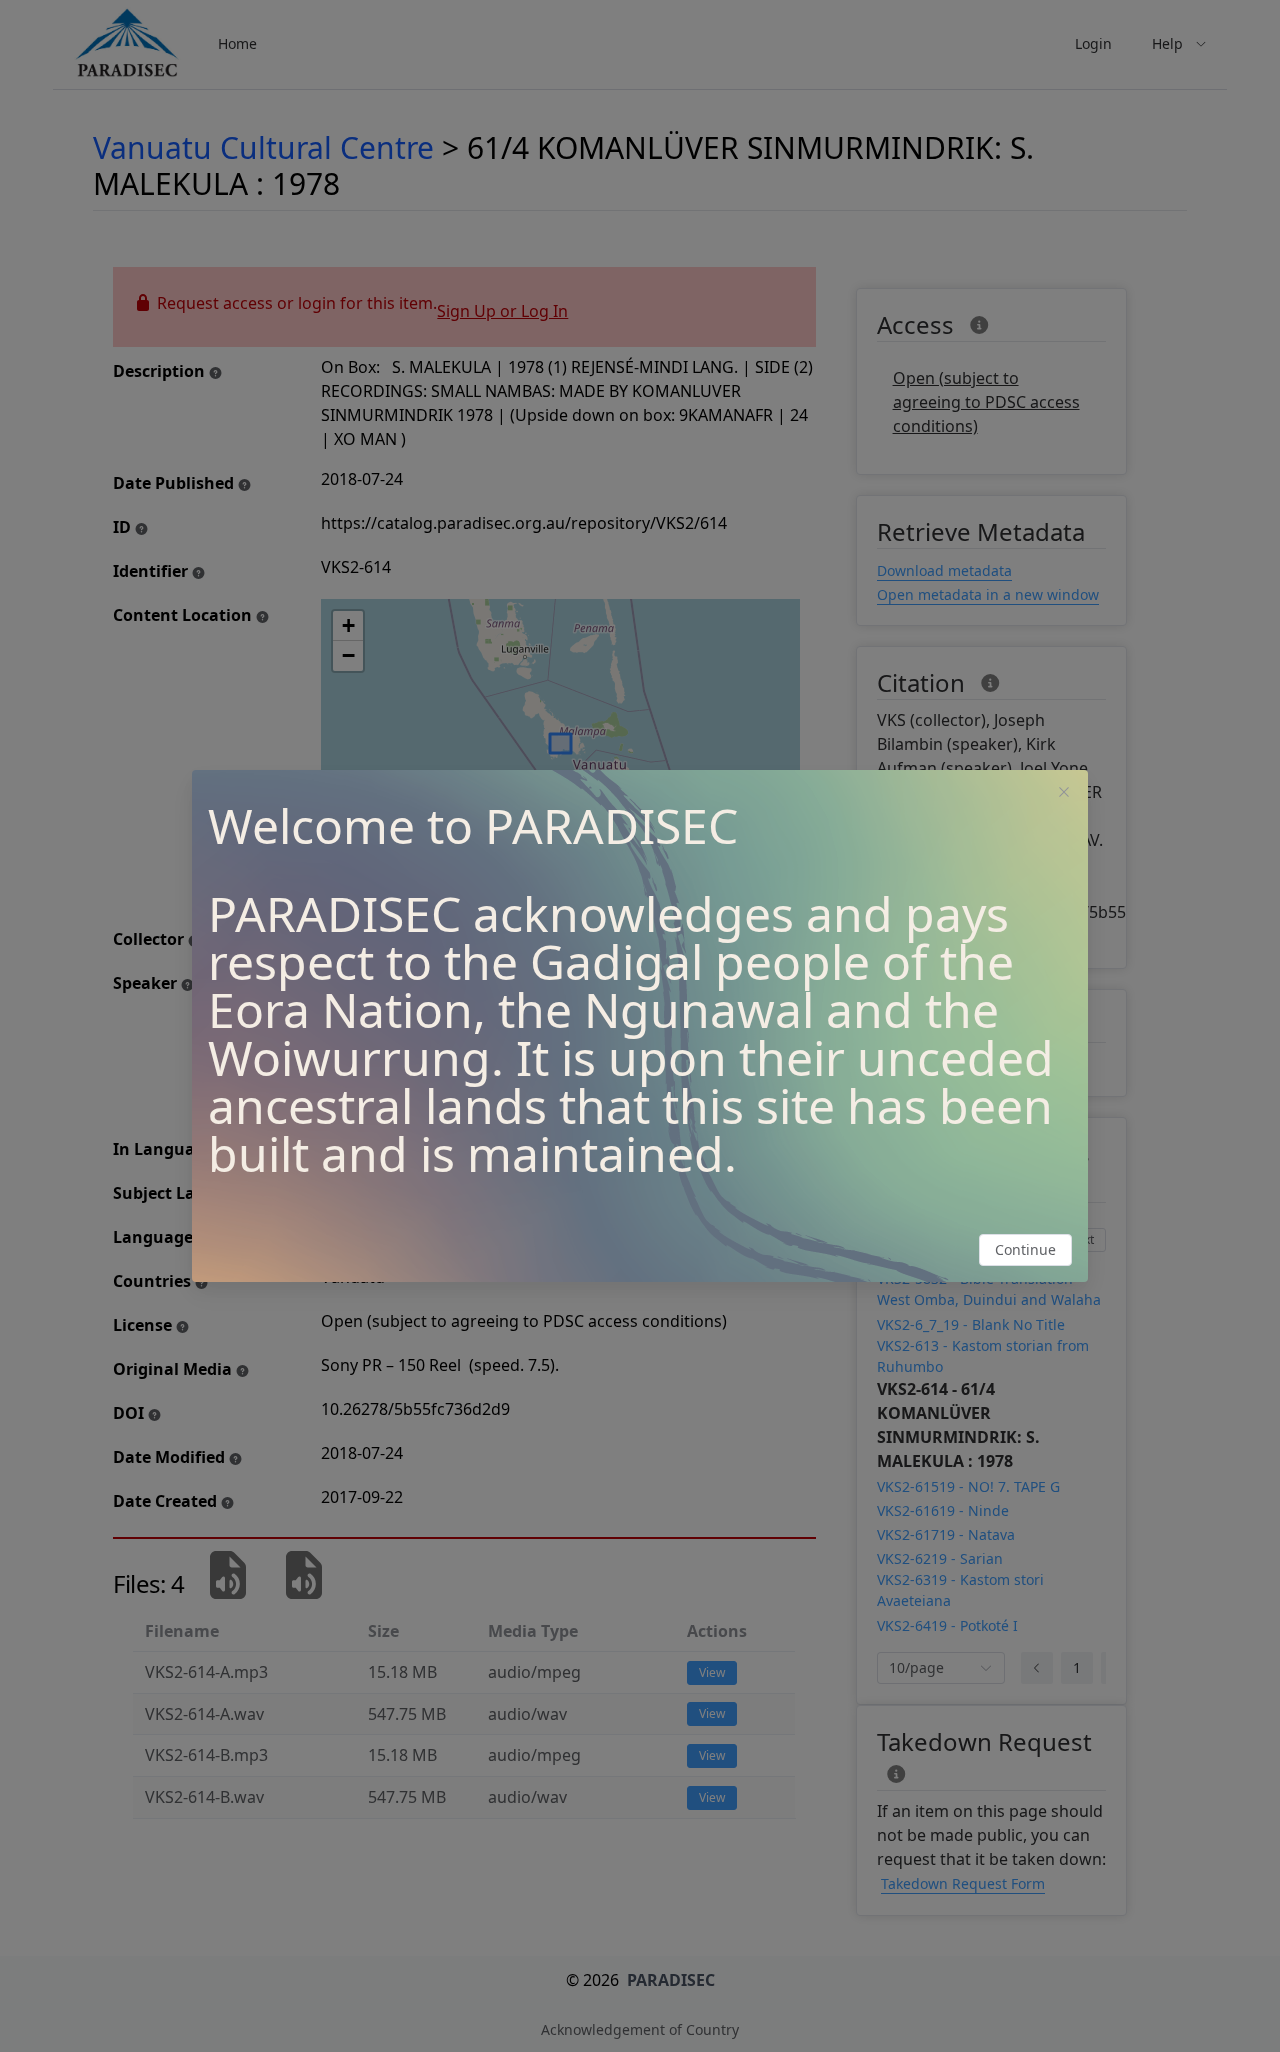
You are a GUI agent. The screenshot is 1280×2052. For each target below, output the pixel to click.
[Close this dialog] (1064, 794)
